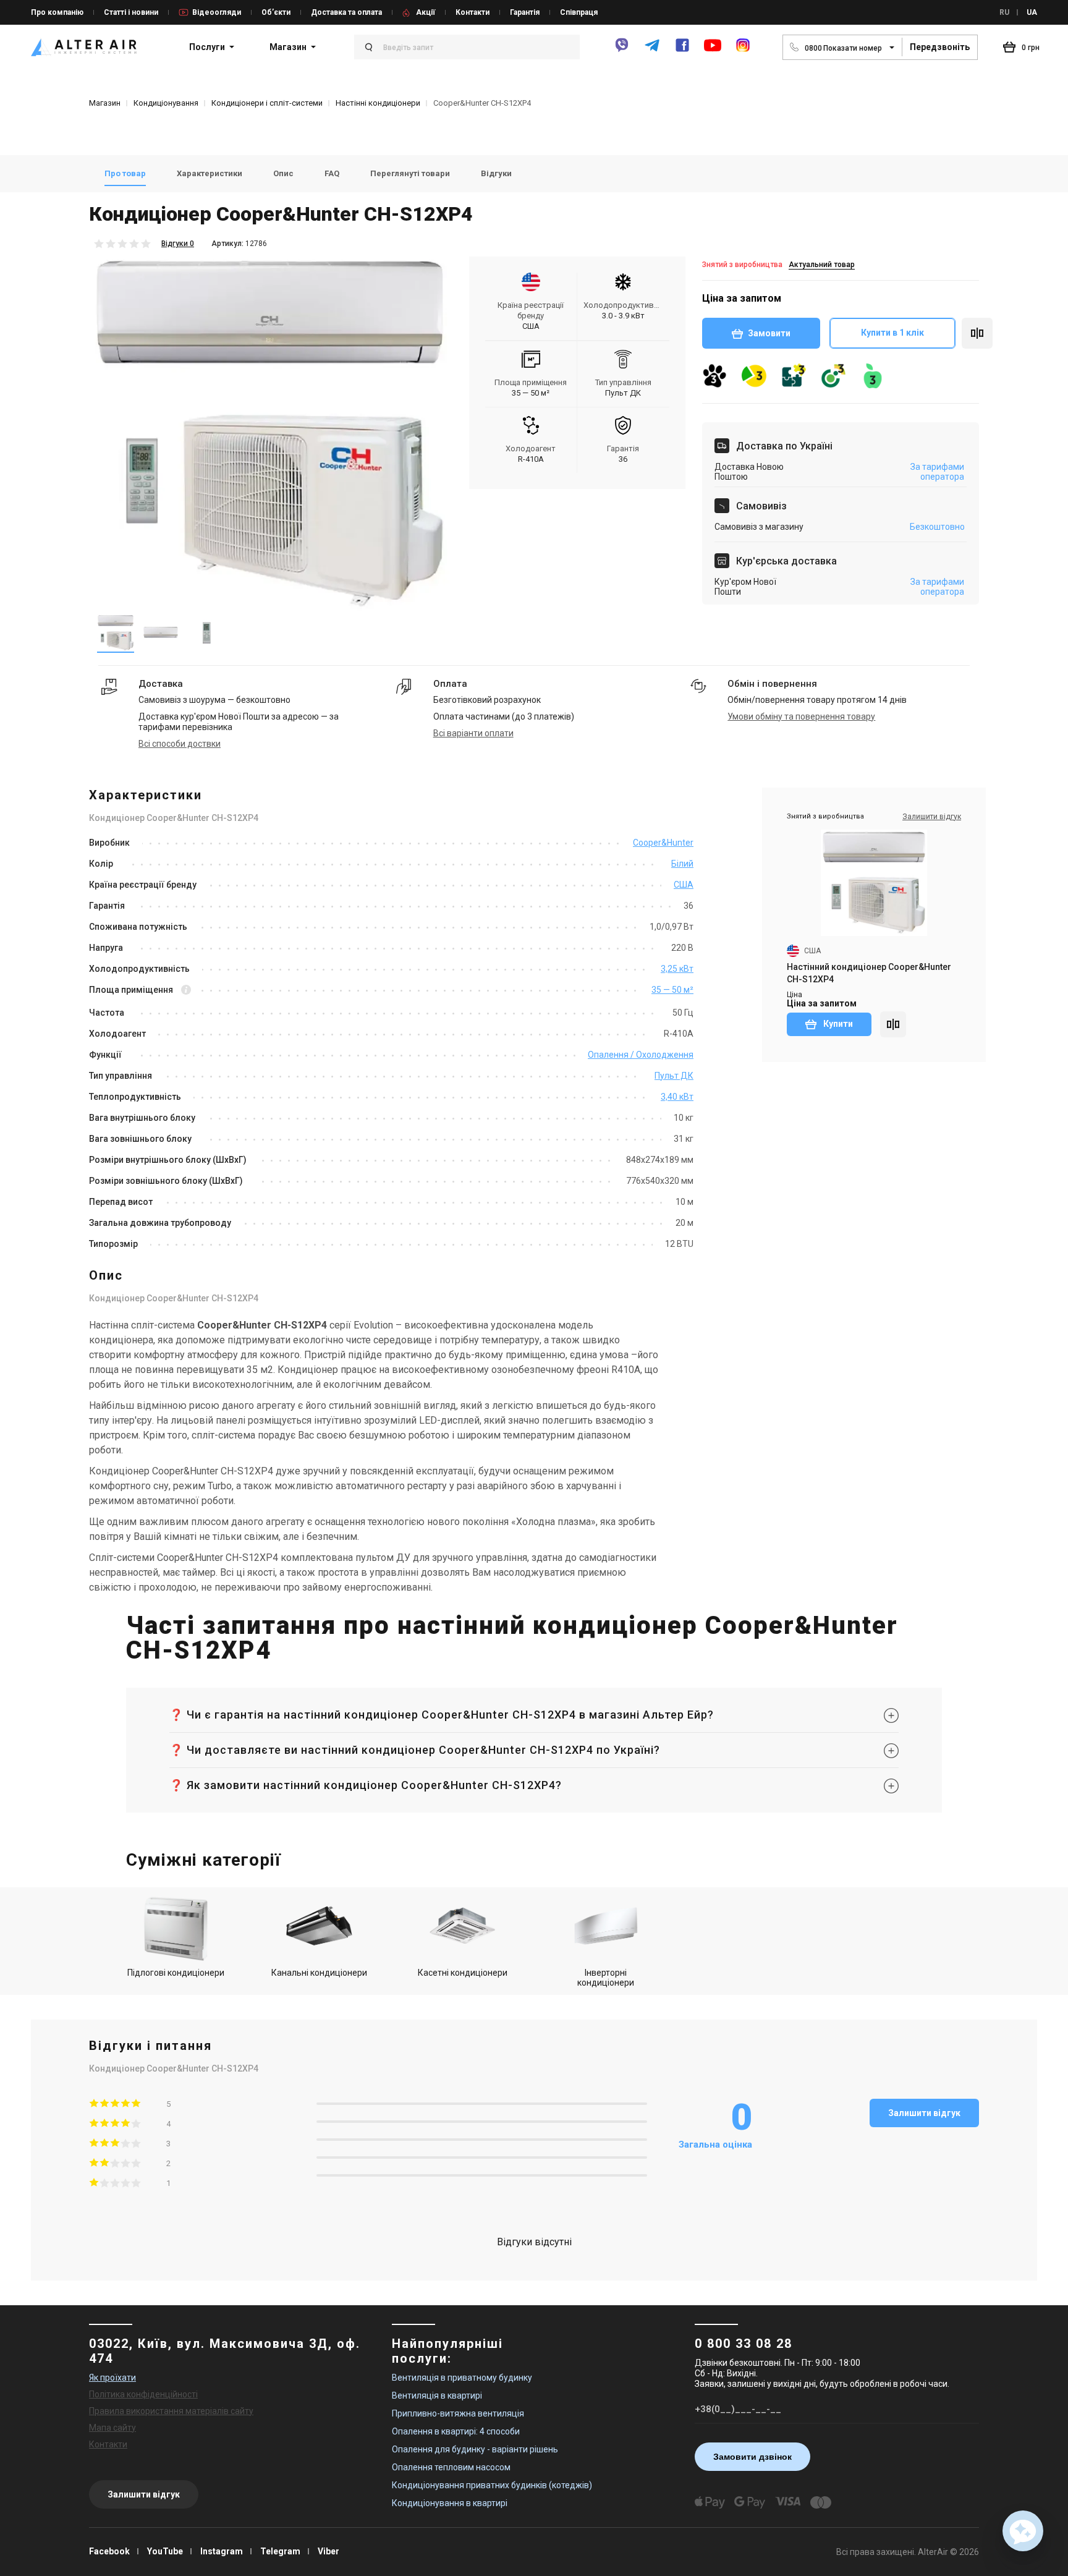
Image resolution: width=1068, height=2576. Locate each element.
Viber (328, 2551)
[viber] (622, 50)
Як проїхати (112, 2378)
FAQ (332, 173)
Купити (837, 1024)
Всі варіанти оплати (473, 733)
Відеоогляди (217, 12)
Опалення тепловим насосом (451, 2467)
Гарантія (525, 12)
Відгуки (496, 173)
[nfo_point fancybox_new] (186, 991)
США (684, 885)
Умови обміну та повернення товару (801, 716)
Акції (426, 12)
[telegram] (652, 50)
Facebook (109, 2551)
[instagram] (743, 50)
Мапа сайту (112, 2428)
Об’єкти (276, 12)
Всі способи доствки (180, 744)
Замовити (769, 333)
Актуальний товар (822, 265)
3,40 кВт (677, 1097)
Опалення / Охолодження (641, 1055)
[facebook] (682, 50)
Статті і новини (131, 12)
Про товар (125, 173)
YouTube (165, 2551)
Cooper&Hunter (663, 843)
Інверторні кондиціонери (606, 1978)
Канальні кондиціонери (319, 1973)
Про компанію (57, 12)
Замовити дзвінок (752, 2457)
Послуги (207, 47)
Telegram (280, 2551)
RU (1004, 12)
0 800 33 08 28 (744, 2344)
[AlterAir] (84, 47)
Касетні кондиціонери (463, 1973)
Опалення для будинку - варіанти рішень (475, 2449)
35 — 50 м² (672, 990)
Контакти (473, 12)
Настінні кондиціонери (378, 103)
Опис (283, 173)
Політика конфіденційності (143, 2394)
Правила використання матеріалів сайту (171, 2411)
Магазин (288, 47)
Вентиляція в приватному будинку (462, 2378)
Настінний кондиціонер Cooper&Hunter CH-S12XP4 (869, 973)
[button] (1023, 2531)
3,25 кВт (677, 969)
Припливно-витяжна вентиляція (458, 2413)
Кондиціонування (166, 103)
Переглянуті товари (410, 173)
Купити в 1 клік (892, 333)
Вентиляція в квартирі (437, 2395)
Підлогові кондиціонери (176, 1973)
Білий (682, 864)
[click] (977, 333)
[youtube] (713, 51)
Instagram (222, 2551)
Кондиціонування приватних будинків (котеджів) (492, 2485)
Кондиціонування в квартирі (450, 2503)
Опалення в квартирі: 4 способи (456, 2431)
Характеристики (210, 173)
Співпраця (579, 12)
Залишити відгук (924, 2113)
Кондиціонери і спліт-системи (267, 103)
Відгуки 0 (178, 244)
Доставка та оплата (346, 12)
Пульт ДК (674, 1076)
